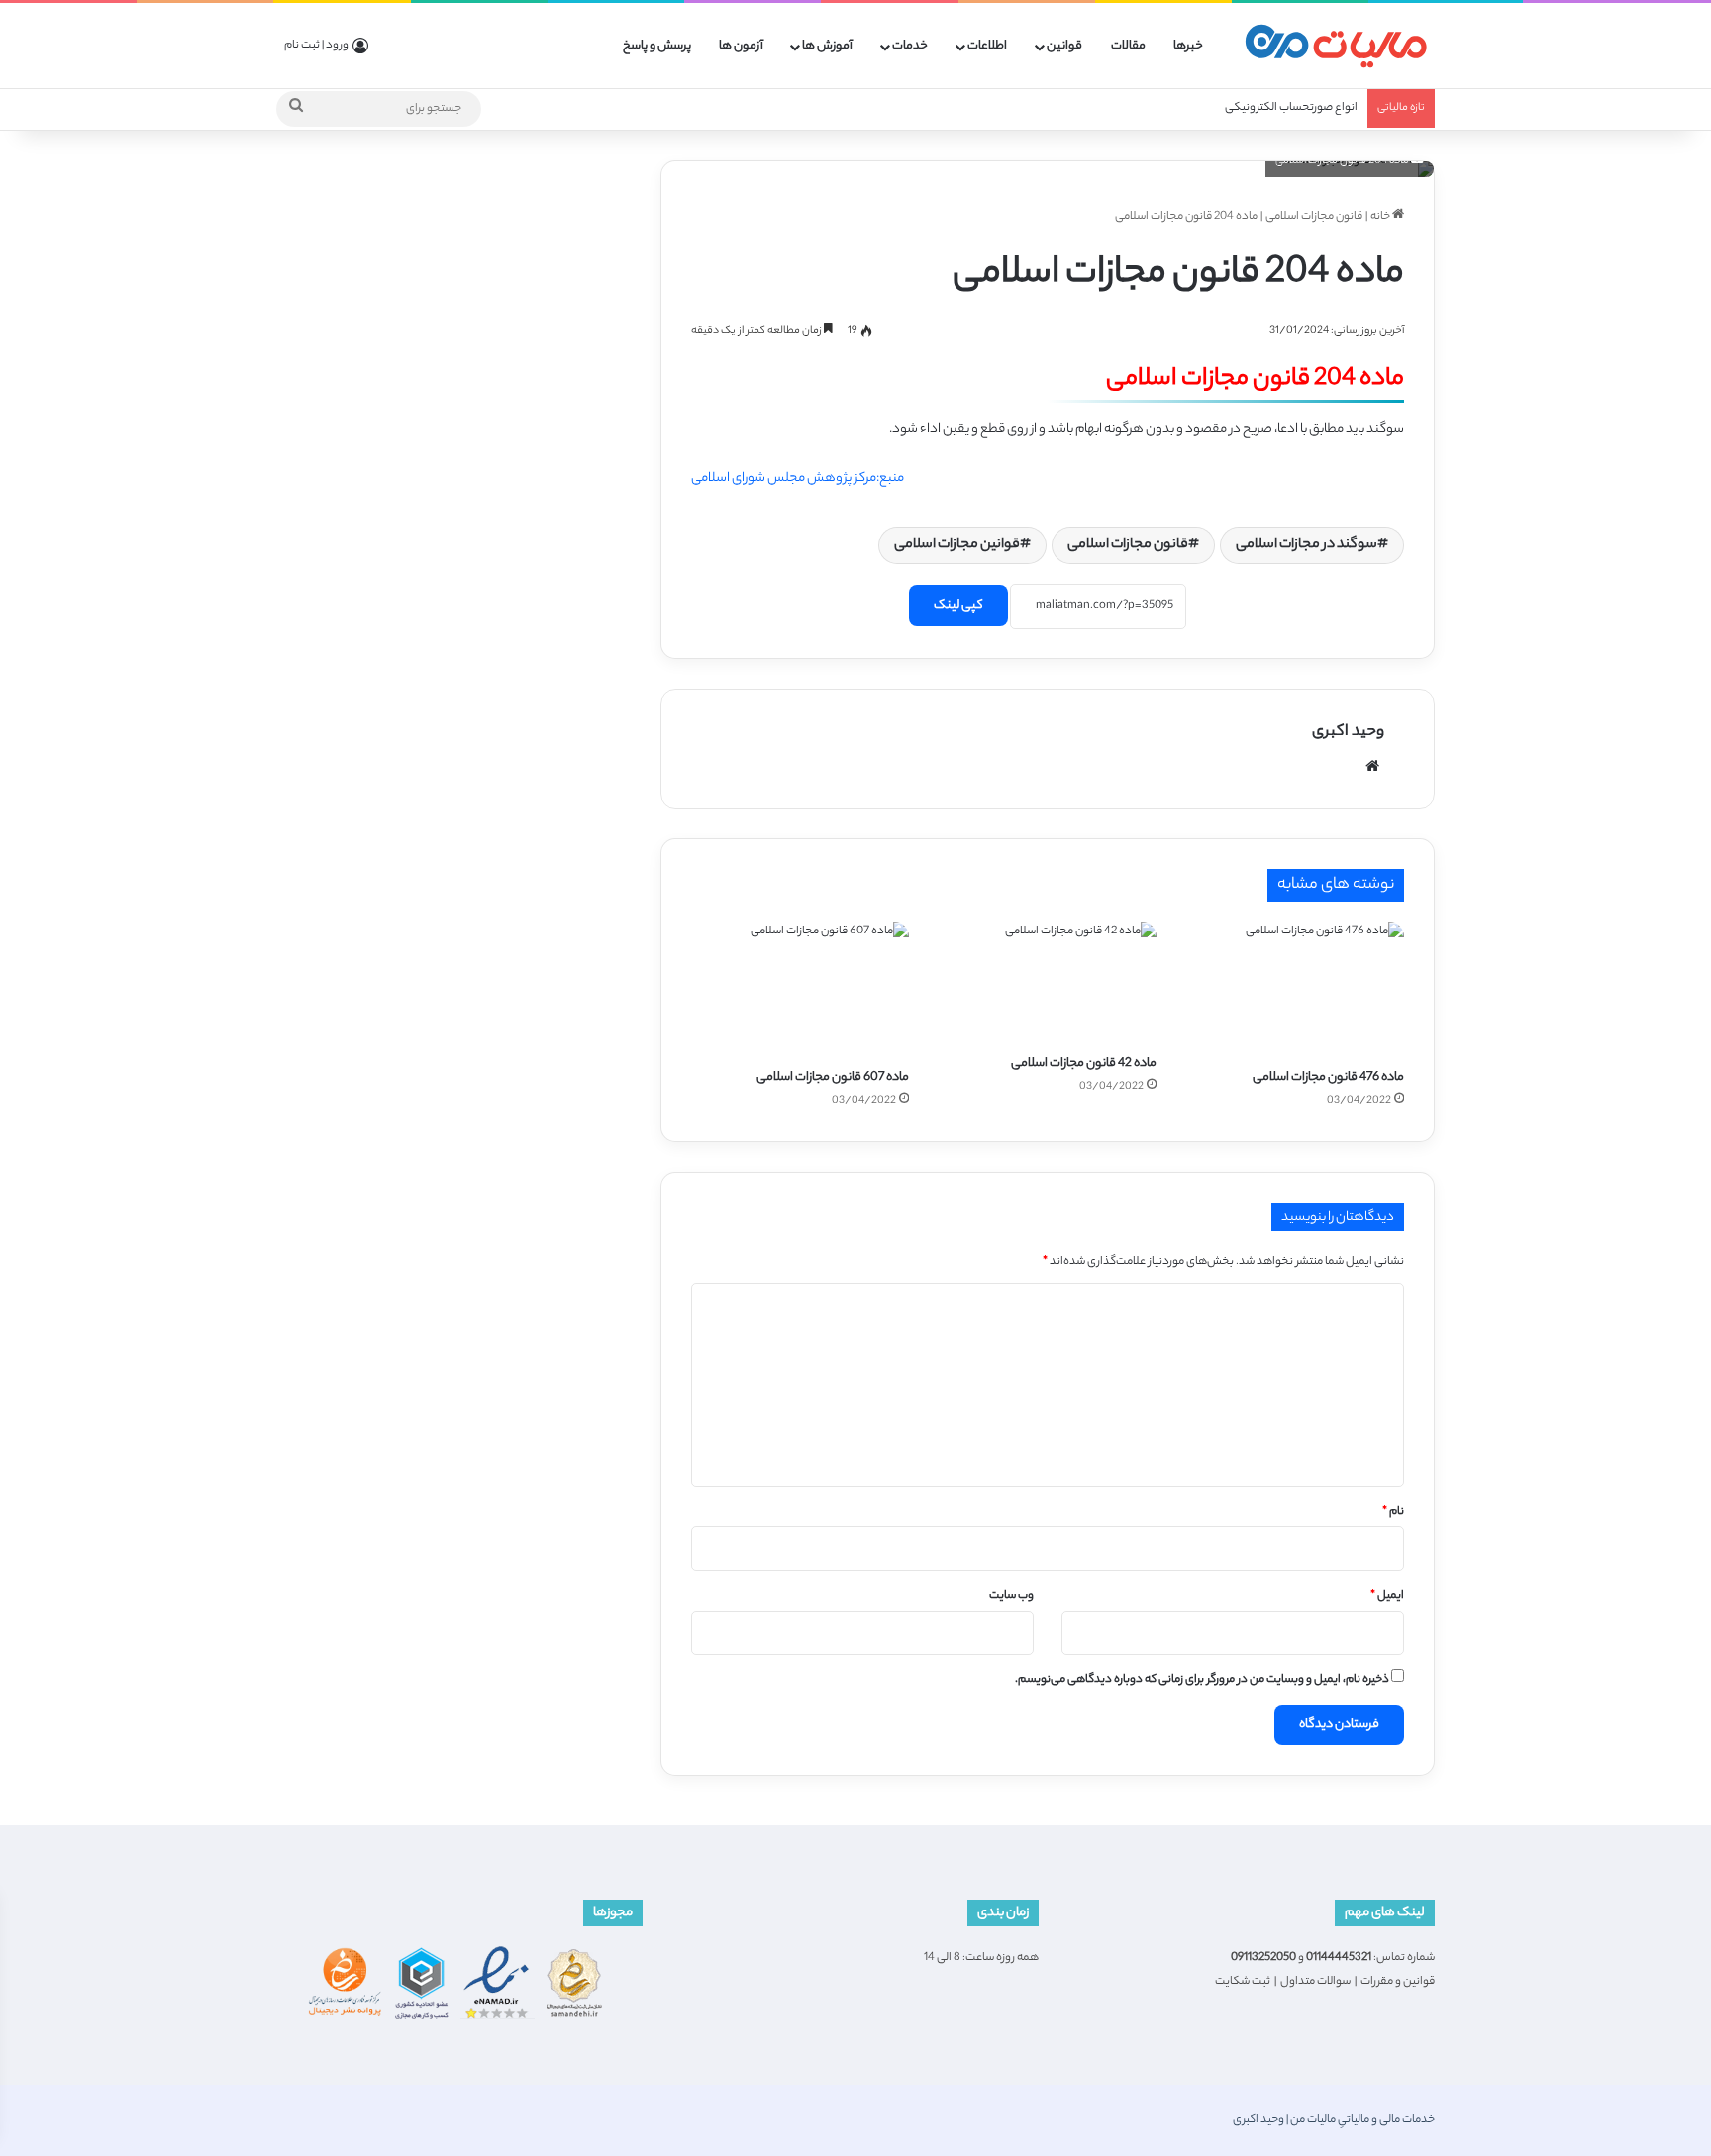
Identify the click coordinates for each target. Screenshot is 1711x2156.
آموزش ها (827, 46)
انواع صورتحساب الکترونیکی (1291, 108)
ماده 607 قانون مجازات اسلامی (833, 1078)
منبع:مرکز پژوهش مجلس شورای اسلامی (798, 479)
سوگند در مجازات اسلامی (1307, 545)
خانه (1381, 217)
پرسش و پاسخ (657, 46)
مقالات (1128, 46)
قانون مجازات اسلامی (1314, 217)
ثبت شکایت (1243, 1982)
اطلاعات (987, 46)
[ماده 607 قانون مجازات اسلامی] (800, 989)
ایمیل (1387, 1596)
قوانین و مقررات (1398, 1982)
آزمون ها (741, 46)
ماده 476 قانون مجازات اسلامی (1328, 1078)
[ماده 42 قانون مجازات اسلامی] (1048, 983)
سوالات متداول (1315, 1982)
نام (1393, 1512)
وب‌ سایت (1011, 1596)
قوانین (1064, 46)
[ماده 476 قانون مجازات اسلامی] (1295, 989)
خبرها (1188, 46)
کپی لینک (958, 605)
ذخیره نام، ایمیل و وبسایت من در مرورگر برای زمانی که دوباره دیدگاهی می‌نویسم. (1202, 1680)
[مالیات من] (1336, 46)
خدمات (910, 46)
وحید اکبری (1348, 732)
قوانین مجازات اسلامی (957, 545)
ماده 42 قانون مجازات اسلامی (1084, 1064)
